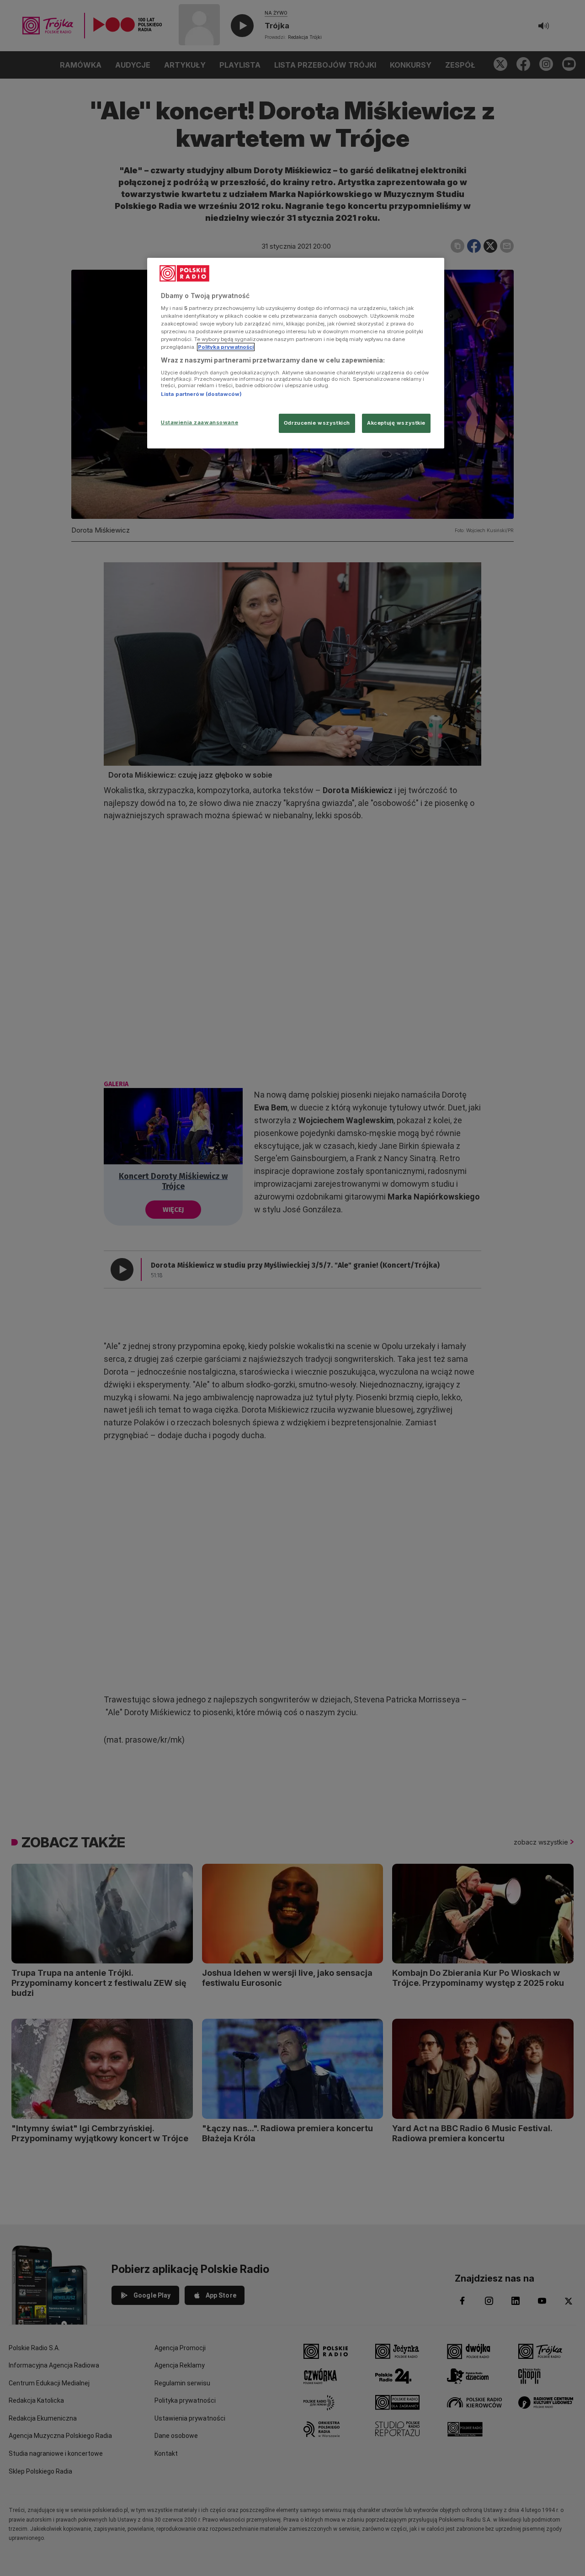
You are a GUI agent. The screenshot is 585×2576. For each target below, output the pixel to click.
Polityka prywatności (226, 347)
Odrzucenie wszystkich (317, 423)
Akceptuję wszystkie (396, 423)
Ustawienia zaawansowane (199, 422)
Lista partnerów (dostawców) (201, 394)
